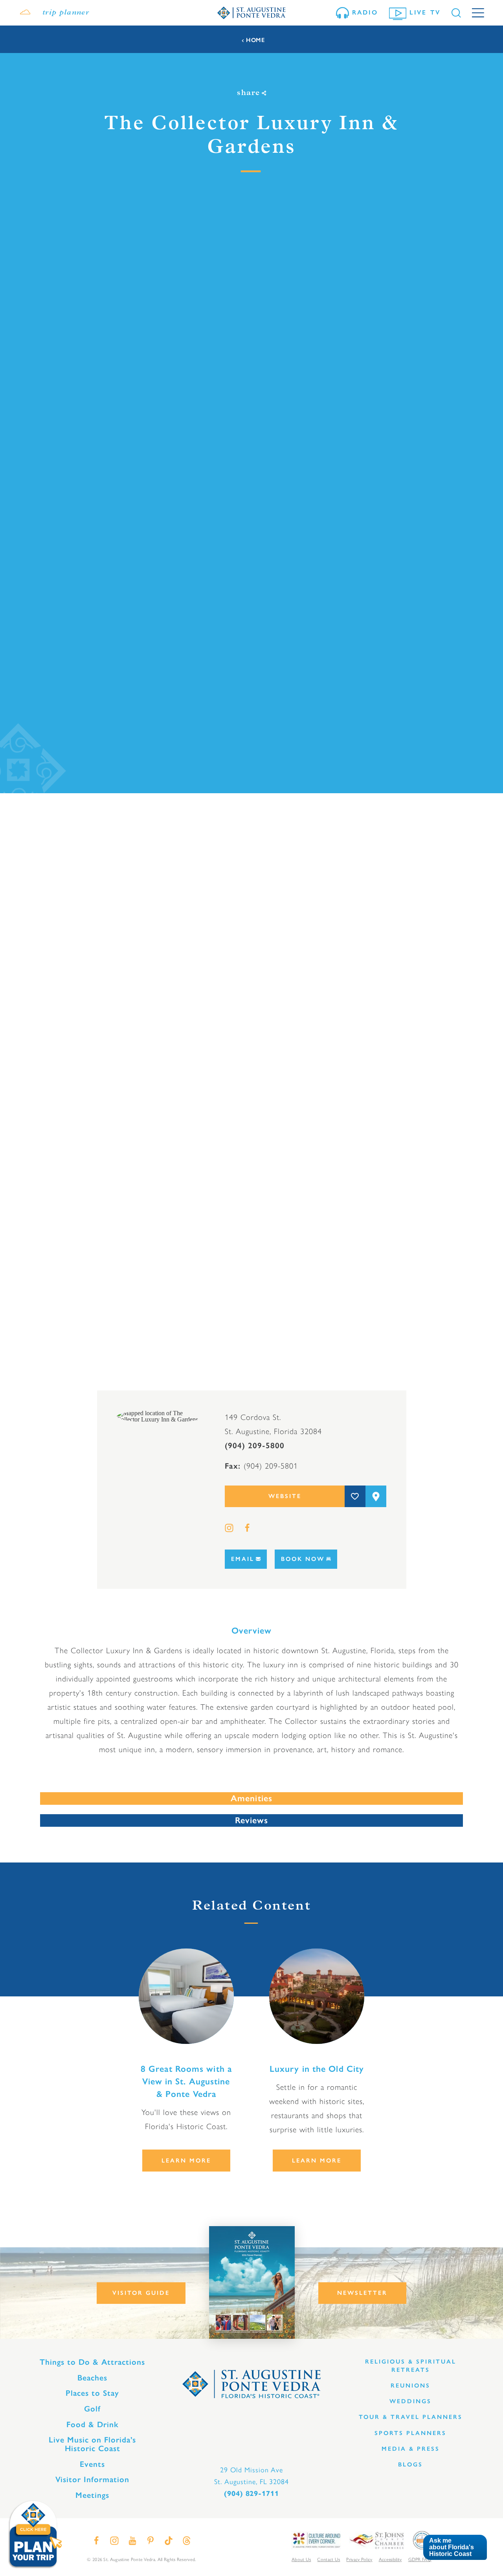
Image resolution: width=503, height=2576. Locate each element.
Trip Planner (66, 13)
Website (285, 1496)
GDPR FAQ (420, 2559)
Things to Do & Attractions (92, 2362)
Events (92, 2464)
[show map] (376, 1496)
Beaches (92, 2378)
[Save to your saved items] (355, 1496)
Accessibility (390, 2559)
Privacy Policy (359, 2559)
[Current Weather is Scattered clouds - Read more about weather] (25, 13)
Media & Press (411, 2449)
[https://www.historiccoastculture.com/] (316, 2540)
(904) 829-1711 (251, 2494)
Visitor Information (92, 2479)
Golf (92, 2409)
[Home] (251, 13)
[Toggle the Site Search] (456, 13)
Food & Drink (93, 2424)
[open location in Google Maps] (161, 1416)
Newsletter (362, 2293)
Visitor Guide (141, 2293)
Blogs (410, 2464)
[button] (455, 2548)
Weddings (410, 2401)
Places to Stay (92, 2393)
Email (243, 1559)
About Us (301, 2559)
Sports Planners (410, 2433)
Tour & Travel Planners (411, 2417)
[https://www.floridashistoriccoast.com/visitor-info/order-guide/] (252, 2282)
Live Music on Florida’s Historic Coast (92, 2444)
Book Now (303, 1559)
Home (255, 40)
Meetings (92, 2495)
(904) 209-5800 (255, 1445)
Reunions (410, 2386)
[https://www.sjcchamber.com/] (377, 2540)
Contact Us (329, 2559)
